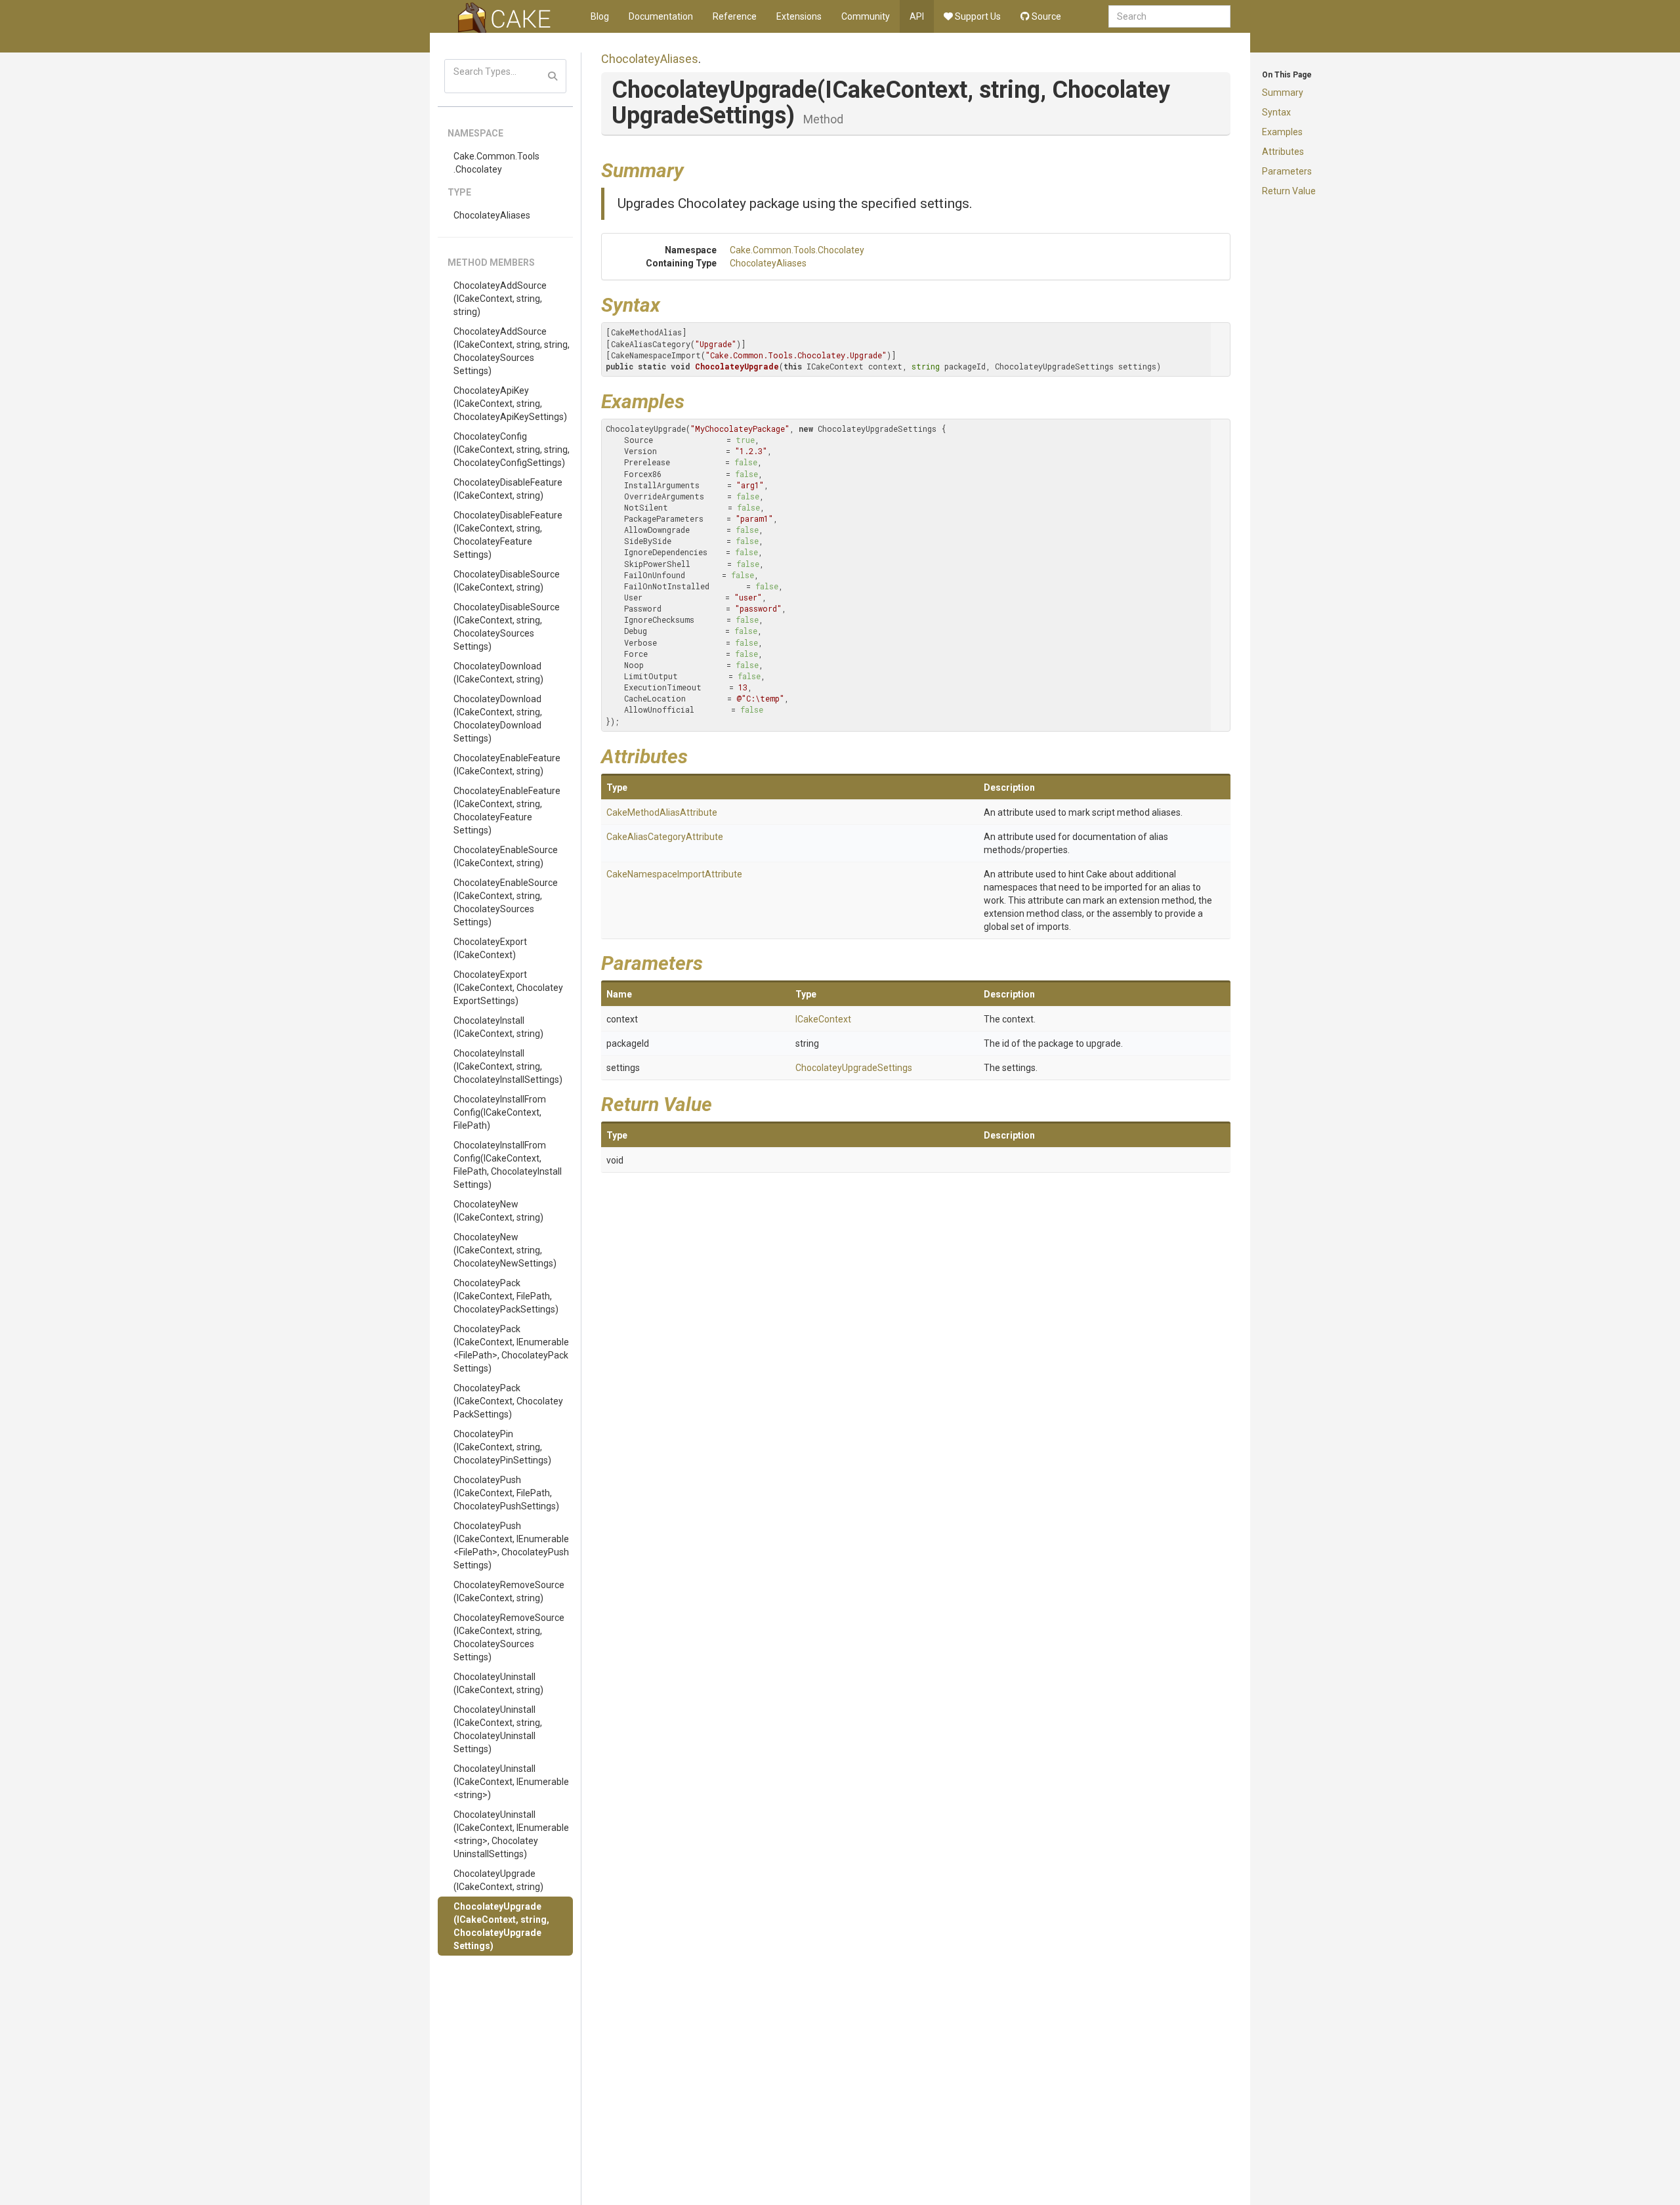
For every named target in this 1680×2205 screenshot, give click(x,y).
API (917, 16)
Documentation (661, 16)
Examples (1282, 132)
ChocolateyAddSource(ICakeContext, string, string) (500, 299)
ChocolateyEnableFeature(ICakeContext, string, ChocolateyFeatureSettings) (507, 810)
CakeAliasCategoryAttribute (665, 837)
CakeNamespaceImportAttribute (674, 874)
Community (866, 16)
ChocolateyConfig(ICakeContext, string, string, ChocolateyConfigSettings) (512, 450)
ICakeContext (823, 1019)
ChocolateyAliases (492, 215)
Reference (735, 16)
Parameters (1287, 171)
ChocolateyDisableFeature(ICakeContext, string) (508, 489)
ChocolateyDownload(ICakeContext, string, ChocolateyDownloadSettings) (498, 719)
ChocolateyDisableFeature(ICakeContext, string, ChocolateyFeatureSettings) (508, 535)
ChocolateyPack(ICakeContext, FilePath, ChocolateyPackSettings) (506, 1296)
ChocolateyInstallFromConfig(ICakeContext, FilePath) (500, 1112)
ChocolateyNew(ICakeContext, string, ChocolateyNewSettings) (505, 1250)
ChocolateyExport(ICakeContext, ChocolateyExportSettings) (508, 988)
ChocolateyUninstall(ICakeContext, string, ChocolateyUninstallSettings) (498, 1729)
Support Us (977, 16)
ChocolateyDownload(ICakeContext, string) (498, 673)
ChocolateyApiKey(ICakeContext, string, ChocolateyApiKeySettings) (510, 404)
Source (1045, 16)
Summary (1283, 93)
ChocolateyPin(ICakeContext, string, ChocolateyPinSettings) (502, 1447)
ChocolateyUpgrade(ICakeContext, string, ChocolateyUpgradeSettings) (501, 1926)
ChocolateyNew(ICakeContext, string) (498, 1211)
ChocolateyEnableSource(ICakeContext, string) (506, 856)
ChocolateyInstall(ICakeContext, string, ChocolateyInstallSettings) (508, 1066)
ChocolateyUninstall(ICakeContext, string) (498, 1683)
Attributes (1283, 152)
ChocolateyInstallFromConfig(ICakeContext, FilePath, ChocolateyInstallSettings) (508, 1165)
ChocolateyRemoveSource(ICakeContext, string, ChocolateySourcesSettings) (509, 1637)
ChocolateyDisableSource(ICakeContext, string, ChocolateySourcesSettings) (507, 627)
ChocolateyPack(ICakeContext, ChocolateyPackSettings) (508, 1401)
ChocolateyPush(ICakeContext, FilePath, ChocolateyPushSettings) (506, 1493)
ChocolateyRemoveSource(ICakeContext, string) (509, 1591)
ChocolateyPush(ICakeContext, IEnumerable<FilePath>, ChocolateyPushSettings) (511, 1545)
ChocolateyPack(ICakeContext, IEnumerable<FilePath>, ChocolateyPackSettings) (511, 1349)
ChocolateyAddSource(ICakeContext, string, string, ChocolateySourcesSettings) (512, 351)
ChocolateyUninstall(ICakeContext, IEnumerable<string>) (511, 1782)
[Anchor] (694, 169)
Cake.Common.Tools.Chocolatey (496, 163)
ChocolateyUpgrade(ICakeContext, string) (498, 1880)
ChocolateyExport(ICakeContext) (490, 948)
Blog (600, 16)
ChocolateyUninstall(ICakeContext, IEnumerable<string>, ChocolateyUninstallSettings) (511, 1834)
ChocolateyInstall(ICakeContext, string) (498, 1027)
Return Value (1289, 191)
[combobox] (1169, 16)
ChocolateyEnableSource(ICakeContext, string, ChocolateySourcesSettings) (506, 902)
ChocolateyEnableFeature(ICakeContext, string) (507, 765)
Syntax (1276, 112)
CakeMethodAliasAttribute (662, 812)
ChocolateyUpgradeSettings (854, 1068)
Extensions (799, 16)
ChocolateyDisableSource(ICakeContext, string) (507, 581)
